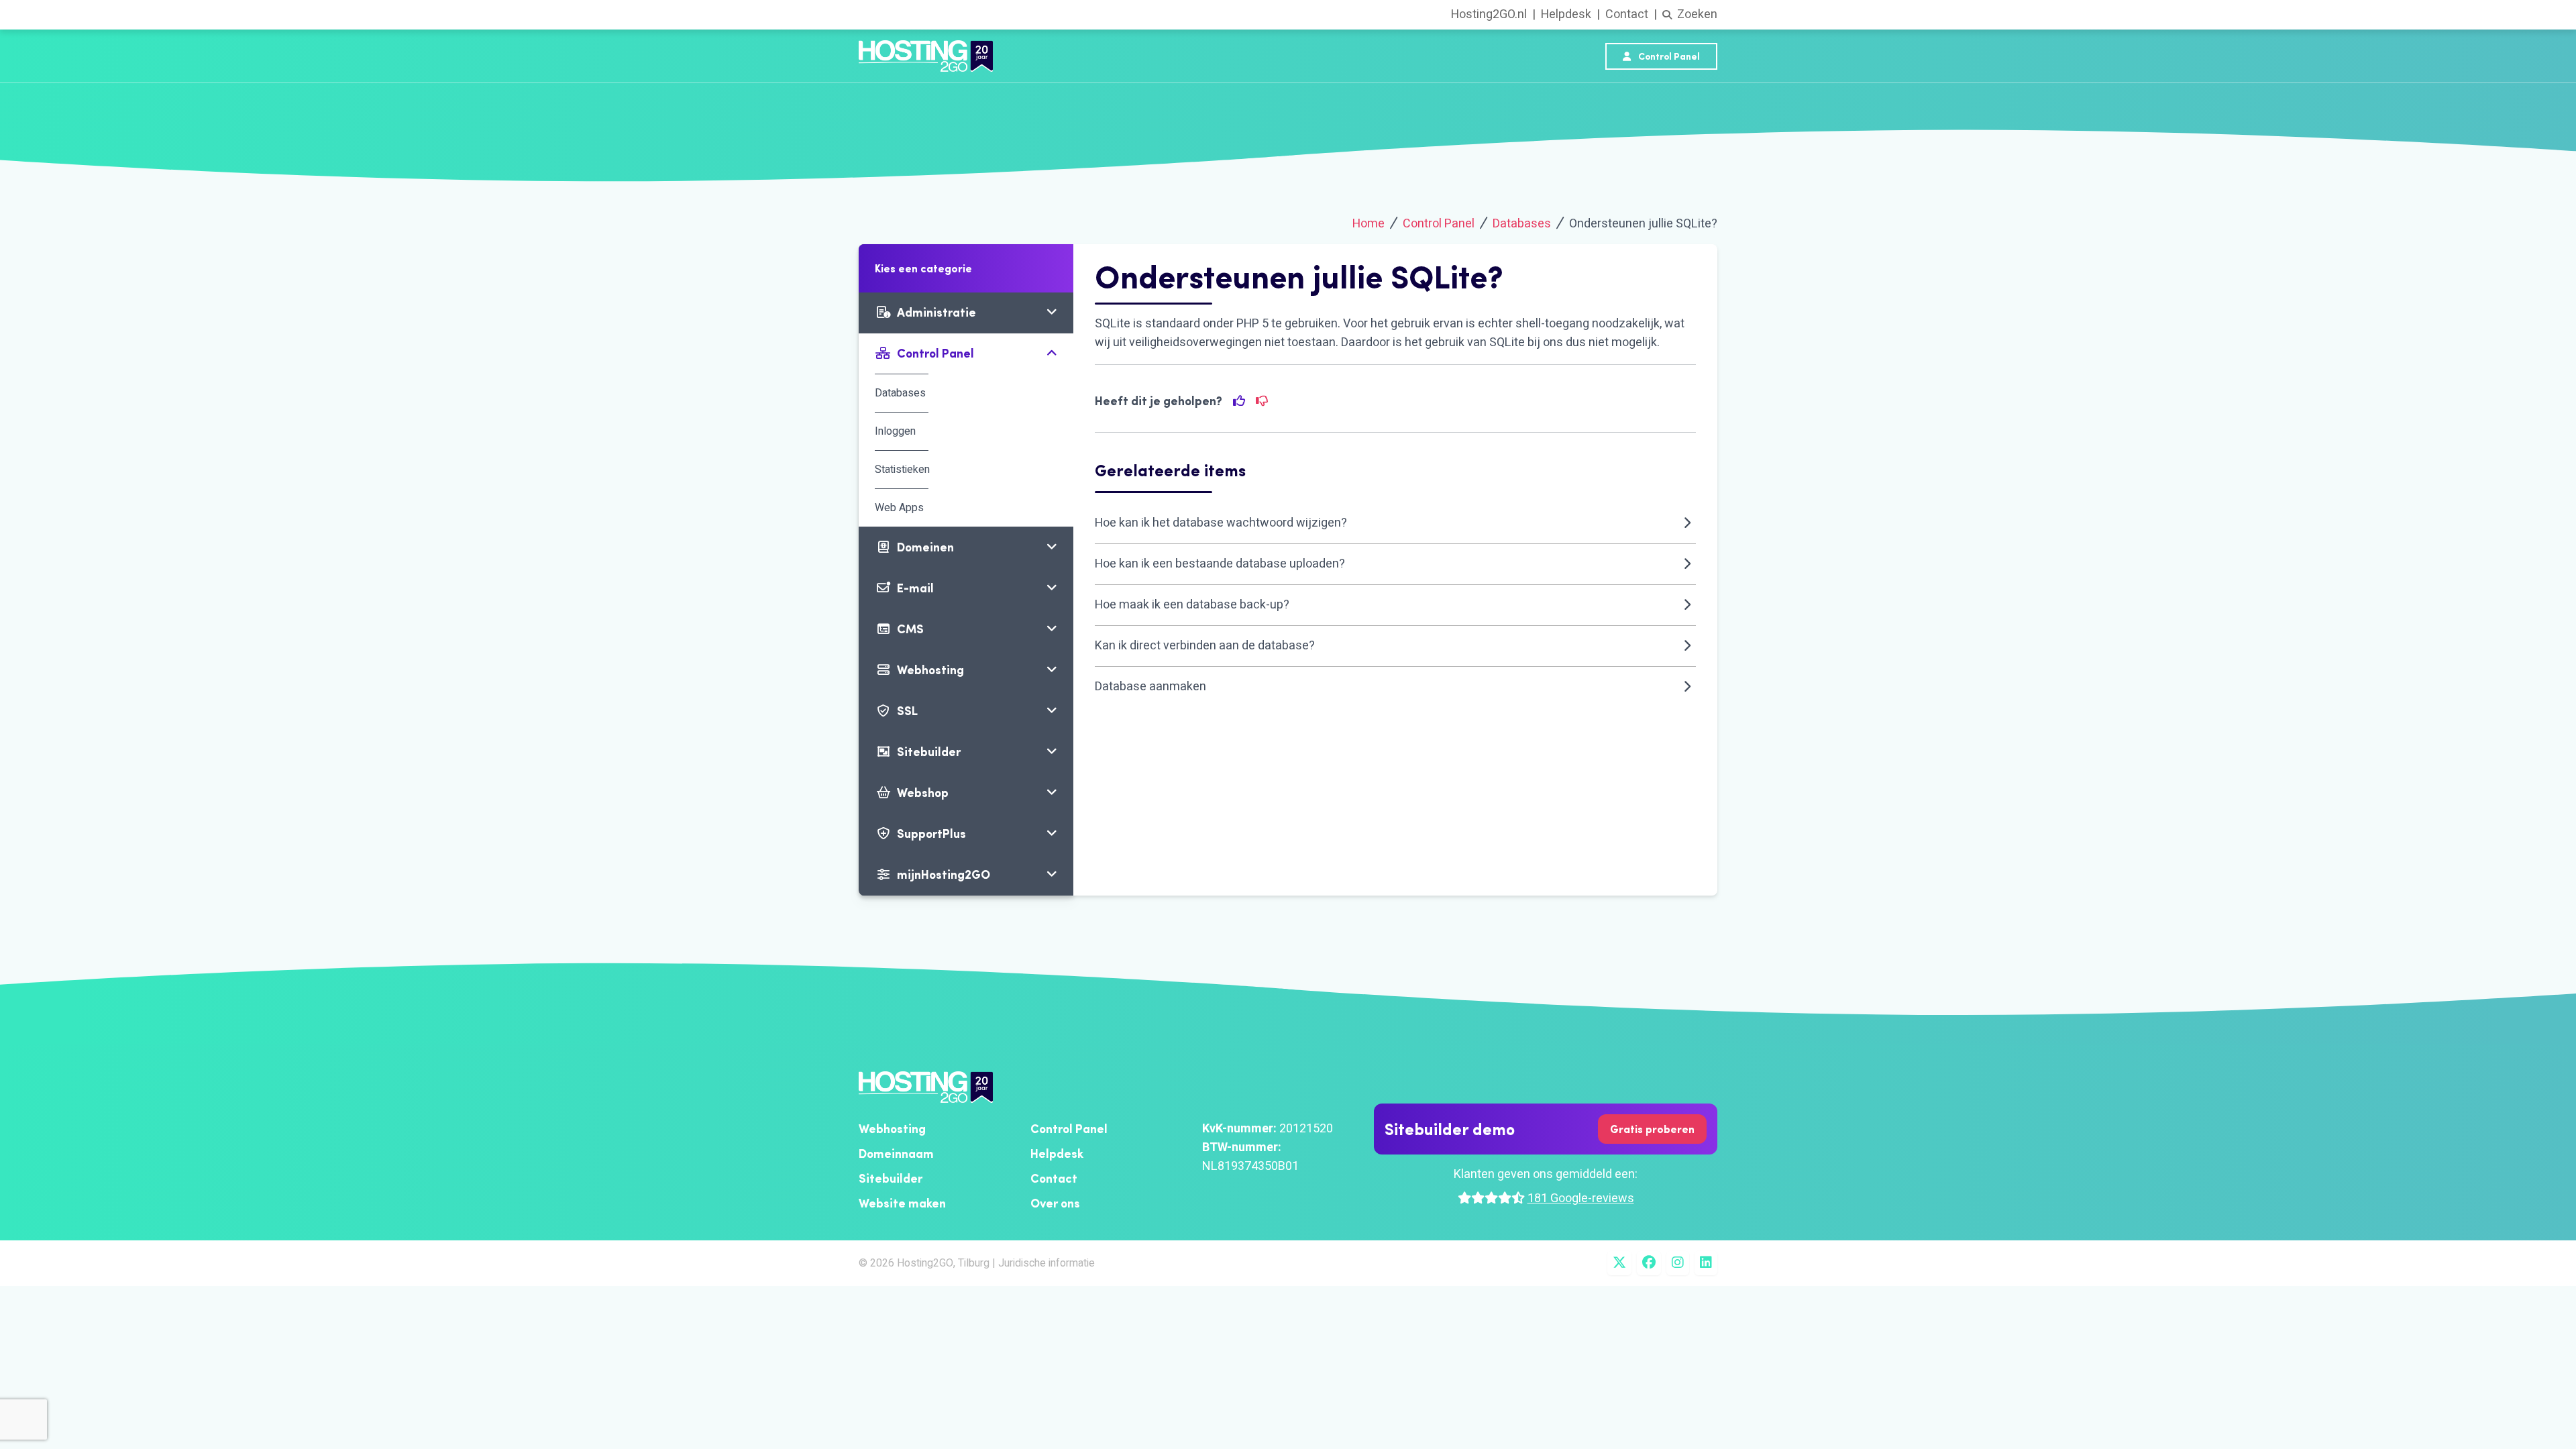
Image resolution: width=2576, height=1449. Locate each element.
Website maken (902, 1203)
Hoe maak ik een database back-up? (1192, 605)
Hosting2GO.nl (1489, 14)
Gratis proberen (1652, 1129)
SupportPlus (931, 834)
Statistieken (902, 470)
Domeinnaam (896, 1153)
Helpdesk (1566, 14)
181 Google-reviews (1581, 1198)
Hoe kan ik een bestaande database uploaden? (1220, 564)
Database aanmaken (1150, 687)
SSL (907, 711)
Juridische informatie (1046, 1263)
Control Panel (1668, 56)
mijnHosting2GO (944, 874)
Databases (1522, 224)
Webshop (923, 793)
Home (1368, 224)
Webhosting (930, 670)
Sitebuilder (929, 752)
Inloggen (895, 431)
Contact (1627, 14)
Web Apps (899, 508)
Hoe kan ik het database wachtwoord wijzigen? (1221, 523)
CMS (910, 629)
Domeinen (925, 547)
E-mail (915, 588)
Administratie (936, 312)
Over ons (1055, 1203)
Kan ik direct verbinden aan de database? (1205, 646)
